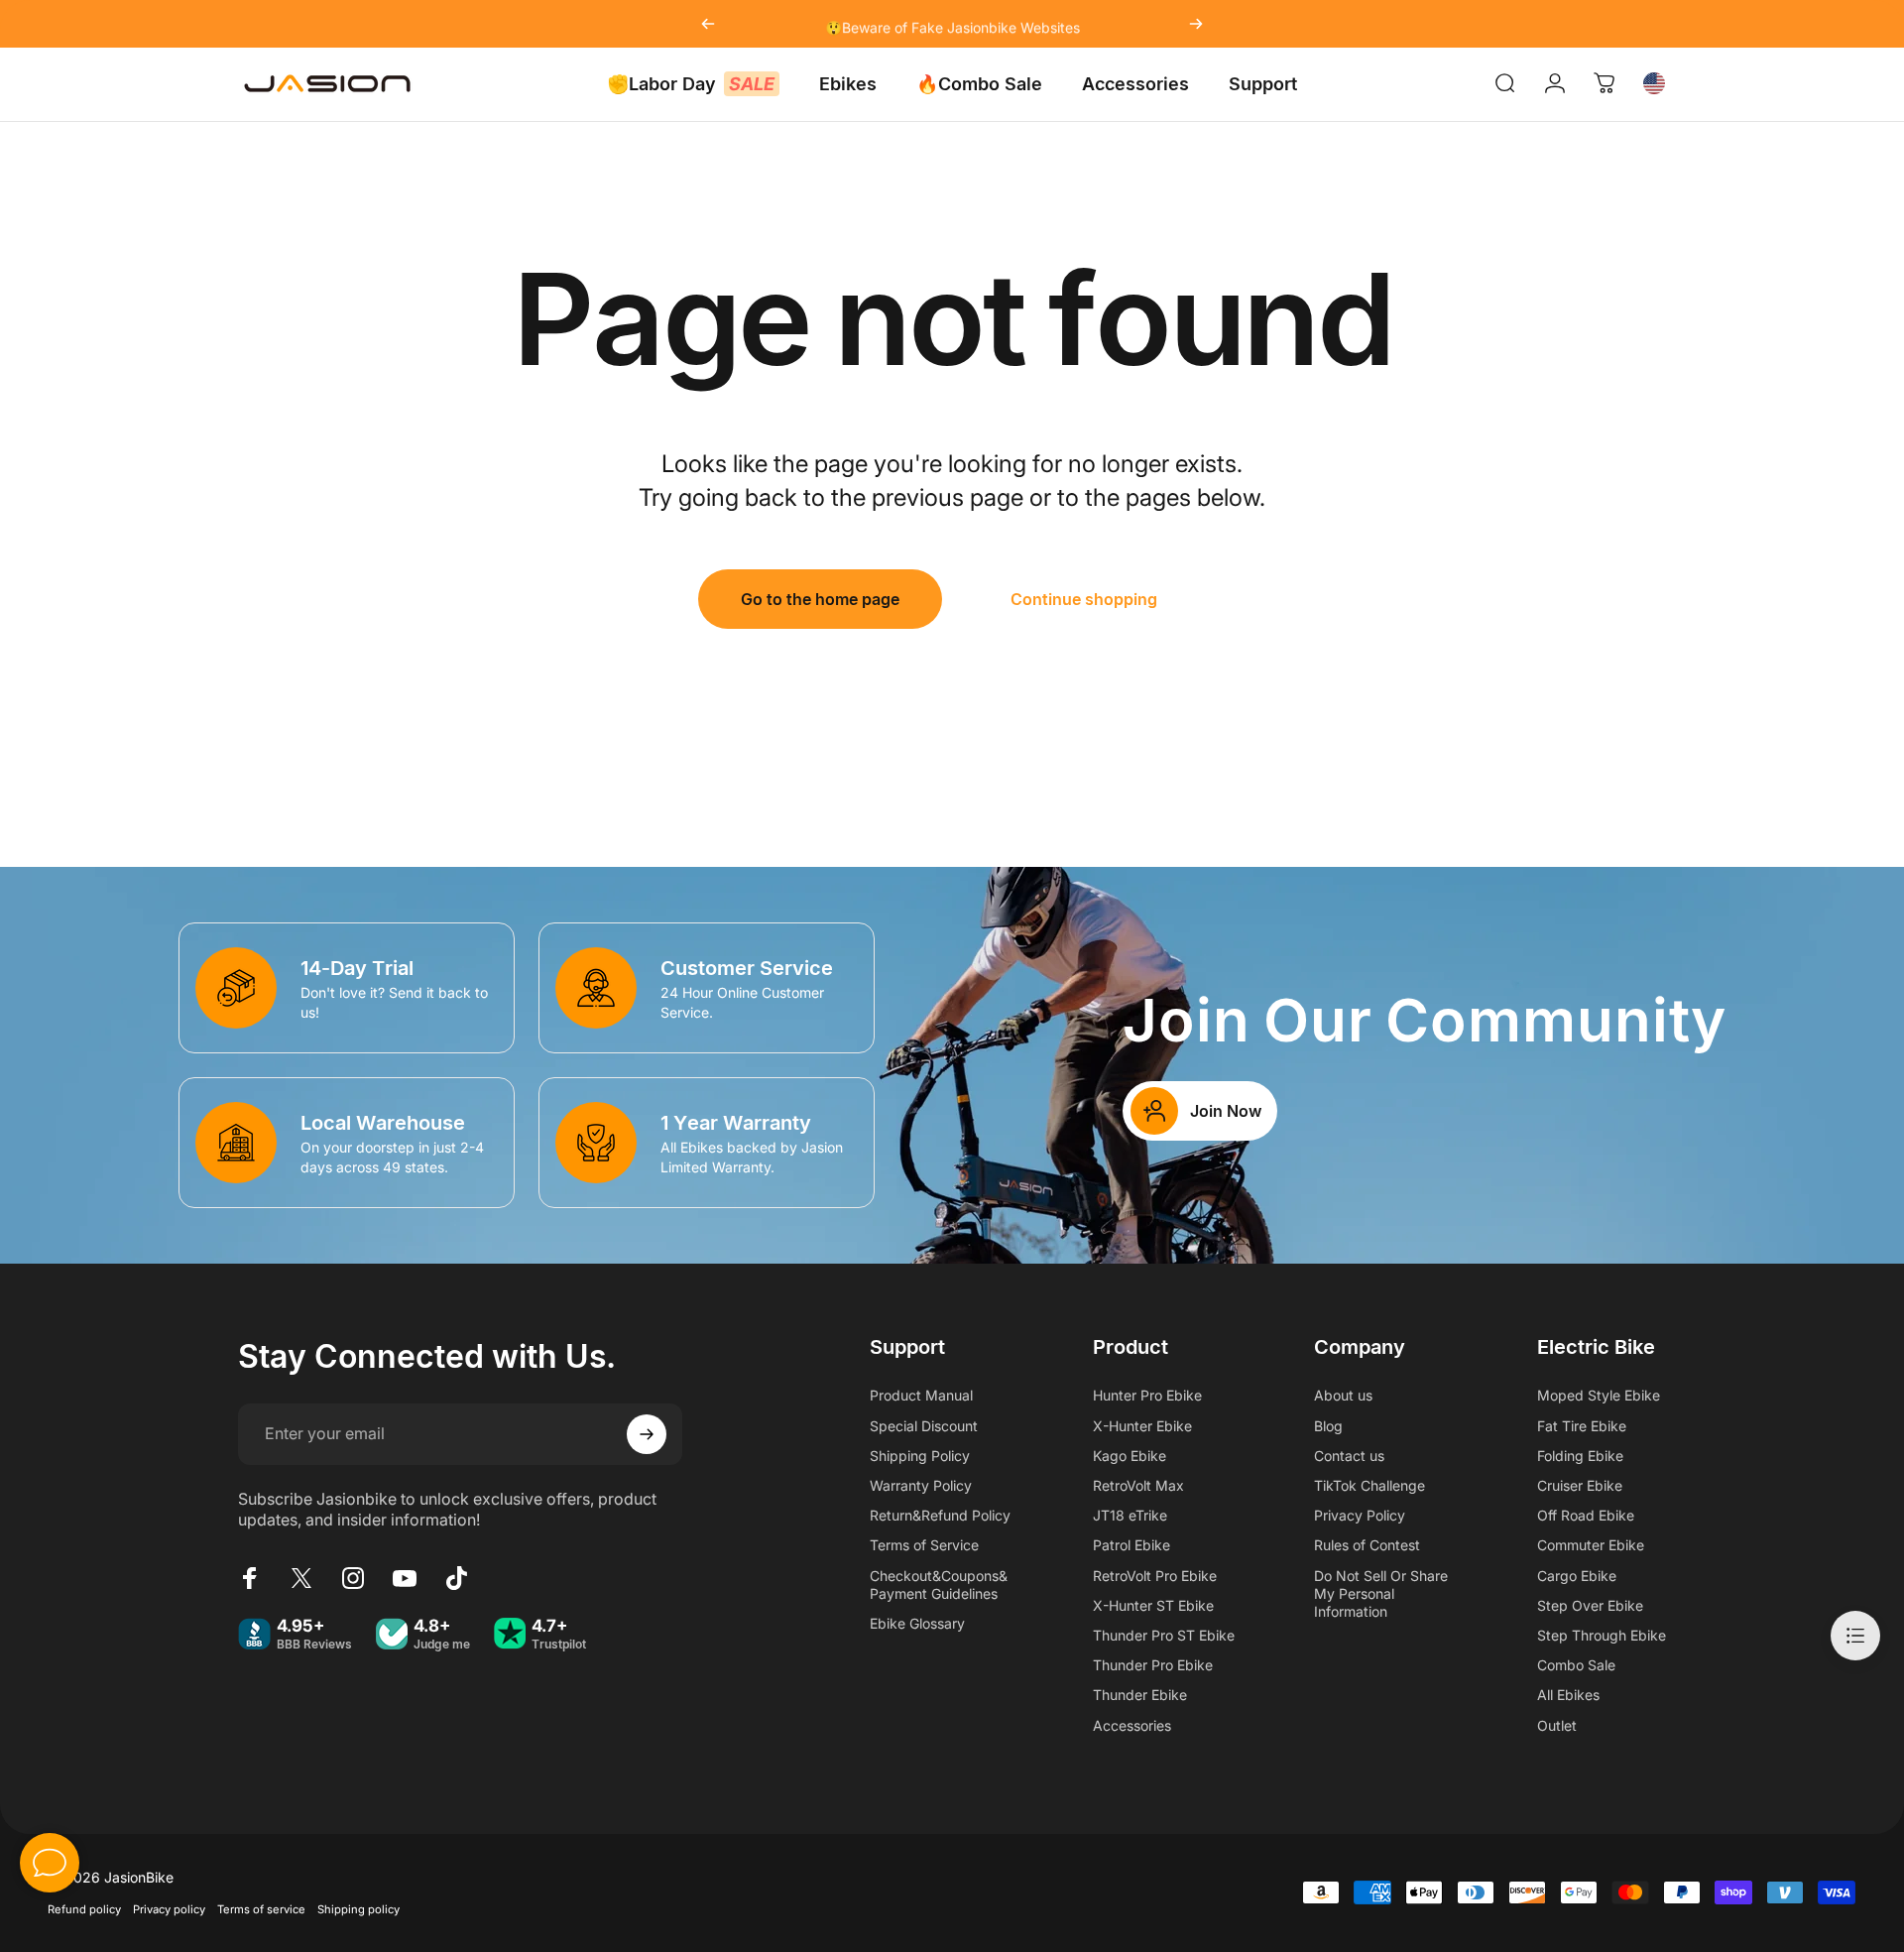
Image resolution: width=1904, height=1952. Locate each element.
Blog (1328, 1426)
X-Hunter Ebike (1142, 1426)
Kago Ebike (1130, 1456)
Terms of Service (924, 1545)
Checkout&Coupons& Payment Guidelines (939, 1585)
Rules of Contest (1367, 1545)
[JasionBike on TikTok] (456, 1578)
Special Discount (924, 1426)
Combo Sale (1576, 1665)
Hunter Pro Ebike (1147, 1395)
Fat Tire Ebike (1582, 1426)
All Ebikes (1568, 1695)
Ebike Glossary (917, 1623)
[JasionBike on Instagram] (353, 1578)
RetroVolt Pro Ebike (1155, 1576)
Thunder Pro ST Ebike (1164, 1635)
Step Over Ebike (1590, 1605)
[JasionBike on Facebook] (250, 1578)
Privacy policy (169, 1909)
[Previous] (708, 24)
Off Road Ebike (1586, 1515)
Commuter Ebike (1591, 1545)
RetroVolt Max (1138, 1485)
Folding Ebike (1580, 1456)
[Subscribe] (647, 1434)
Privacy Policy (1360, 1515)
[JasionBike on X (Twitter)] (301, 1578)
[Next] (1196, 24)
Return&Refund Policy (940, 1515)
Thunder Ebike (1140, 1695)
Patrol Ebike (1131, 1545)
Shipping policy (358, 1909)
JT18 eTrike (1130, 1515)
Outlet (1557, 1725)
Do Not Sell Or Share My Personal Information (1381, 1593)
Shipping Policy (920, 1456)
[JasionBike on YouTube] (405, 1578)
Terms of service (261, 1909)
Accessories (1132, 1725)
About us (1343, 1395)
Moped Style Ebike (1599, 1395)
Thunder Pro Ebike (1153, 1665)
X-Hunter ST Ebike (1153, 1605)
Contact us (1349, 1456)
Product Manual (921, 1395)
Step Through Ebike (1602, 1635)
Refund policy (84, 1909)
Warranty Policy (921, 1485)
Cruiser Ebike (1580, 1485)
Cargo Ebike (1577, 1576)
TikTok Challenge (1369, 1485)
